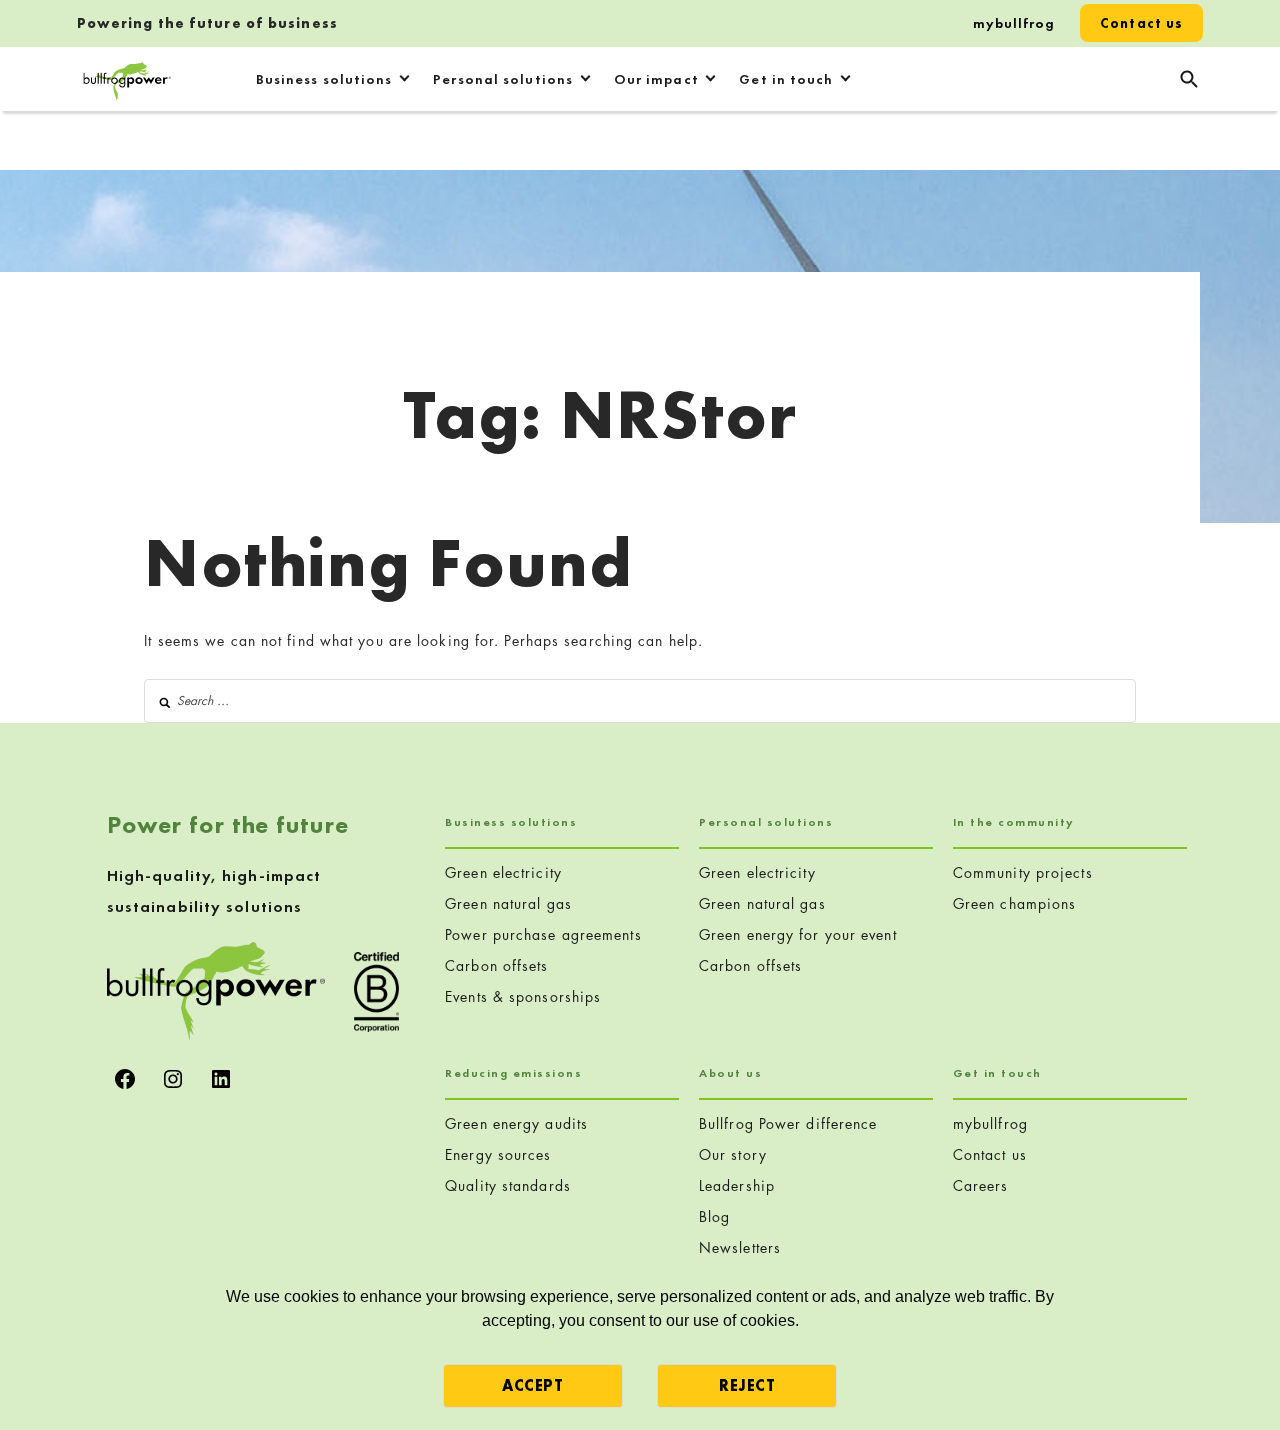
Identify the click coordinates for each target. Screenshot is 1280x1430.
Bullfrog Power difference (788, 1123)
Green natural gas (508, 903)
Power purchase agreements (543, 934)
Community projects (1023, 872)
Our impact (656, 79)
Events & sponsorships (523, 996)
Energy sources (498, 1154)
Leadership (737, 1185)
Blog (714, 1216)
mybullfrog (1014, 23)
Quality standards (508, 1185)
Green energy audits (516, 1123)
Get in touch (786, 79)
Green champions (1015, 903)
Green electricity (503, 872)
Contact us (1141, 23)
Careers (981, 1185)
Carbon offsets (496, 965)
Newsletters (740, 1247)
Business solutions (324, 79)
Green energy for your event (798, 934)
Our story (733, 1154)
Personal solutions (503, 79)
